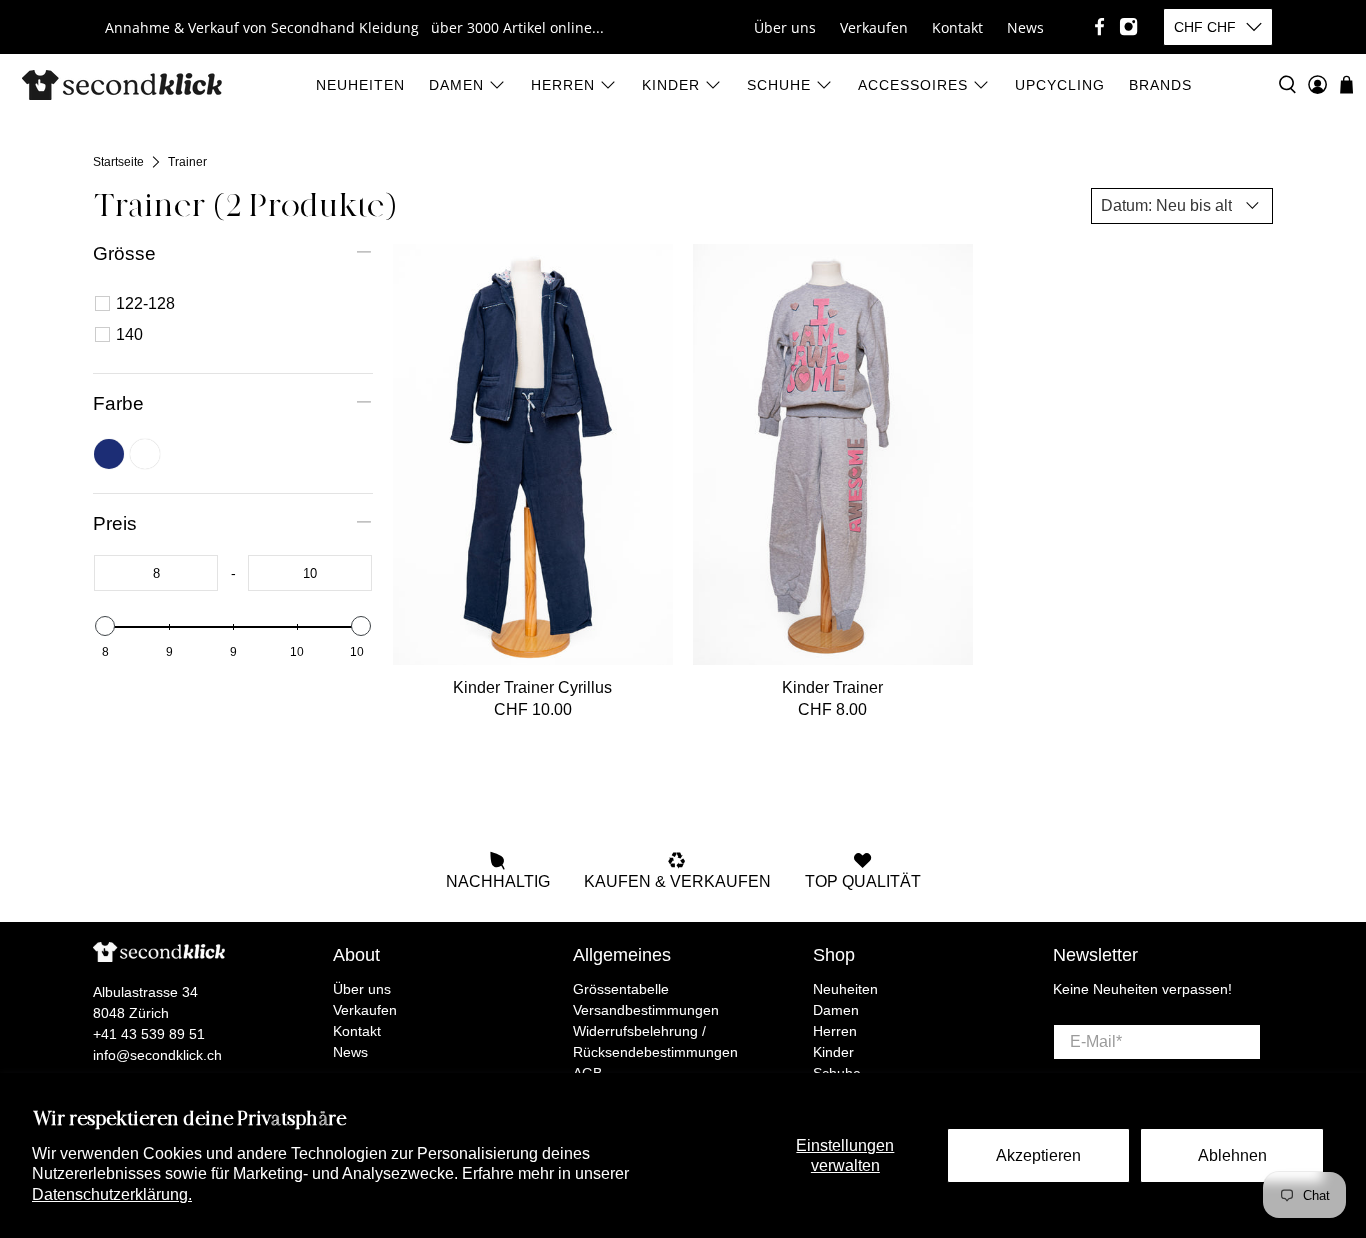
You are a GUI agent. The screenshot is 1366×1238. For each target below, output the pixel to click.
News (1025, 27)
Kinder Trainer (832, 687)
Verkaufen (874, 27)
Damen (456, 85)
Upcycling (1060, 85)
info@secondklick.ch (157, 1055)
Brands (1160, 85)
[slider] (105, 626)
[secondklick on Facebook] (1099, 26)
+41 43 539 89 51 (149, 1034)
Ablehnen (1232, 1155)
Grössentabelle (621, 989)
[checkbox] (236, 304)
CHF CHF (1205, 27)
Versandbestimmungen (646, 1010)
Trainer (187, 162)
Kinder (671, 85)
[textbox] (156, 573)
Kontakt (957, 27)
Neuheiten (360, 85)
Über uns (785, 27)
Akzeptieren (1038, 1155)
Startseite (118, 162)
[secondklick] (122, 85)
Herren (563, 85)
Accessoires (913, 85)
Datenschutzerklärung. (112, 1194)
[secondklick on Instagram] (1128, 26)
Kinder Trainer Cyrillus (532, 687)
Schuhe (779, 85)
